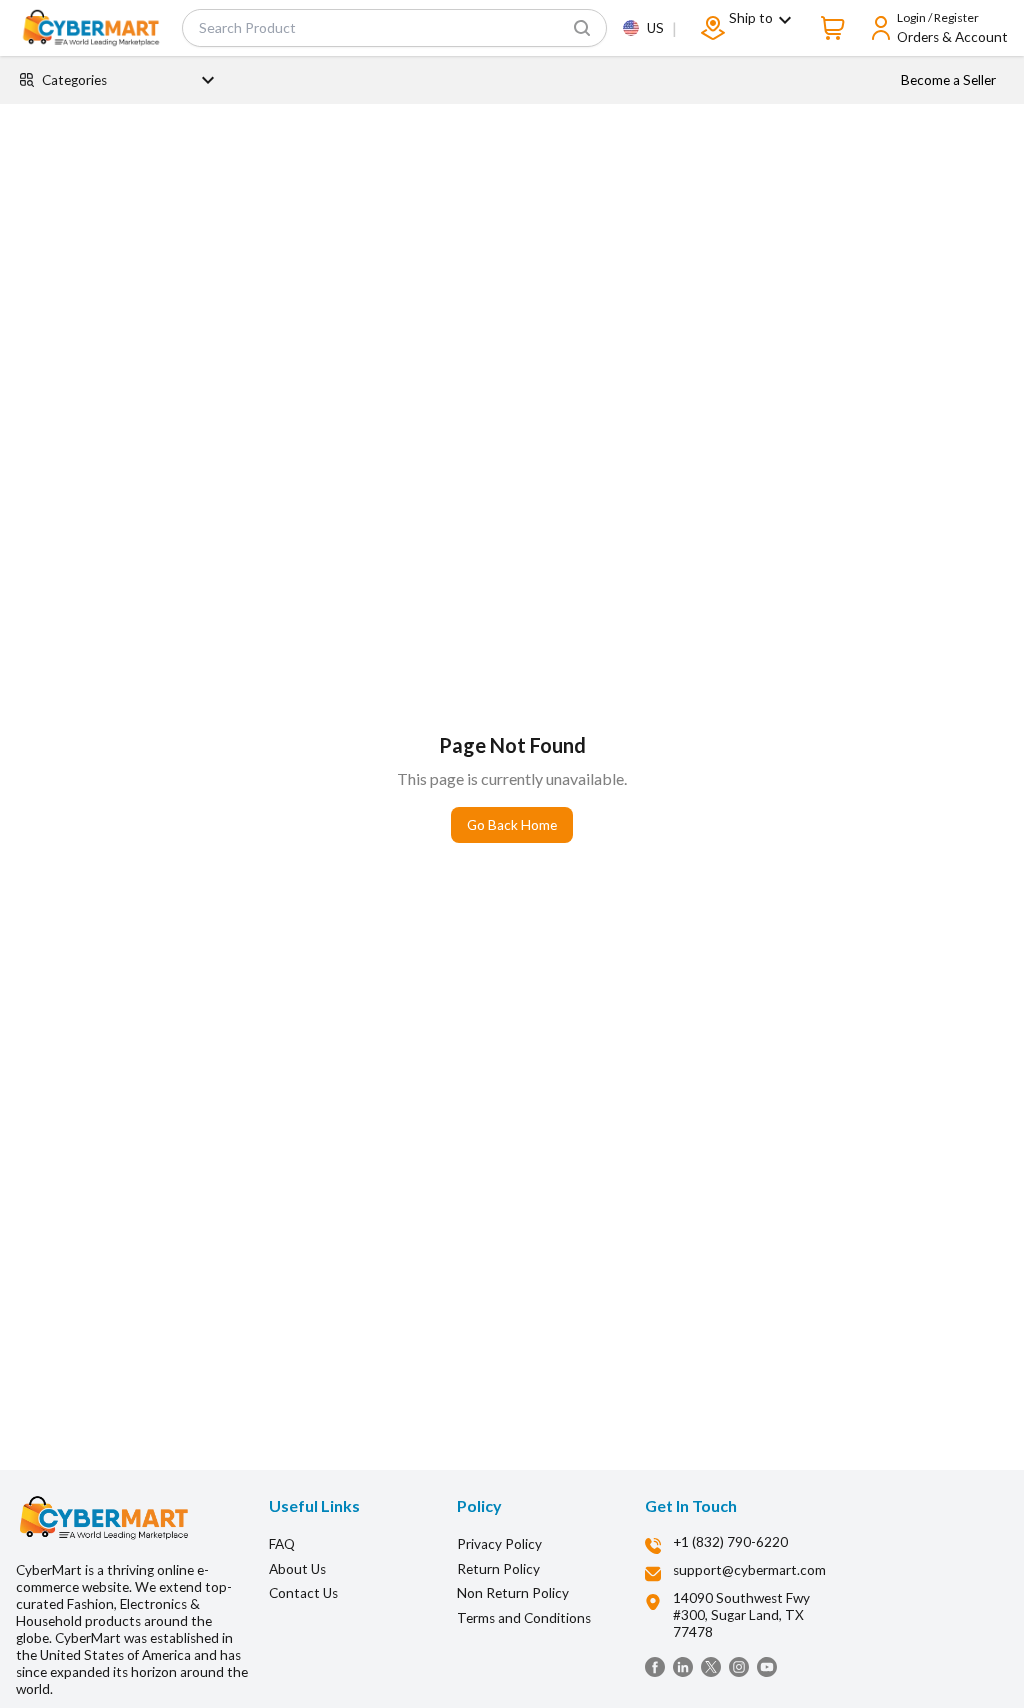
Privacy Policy (499, 1544)
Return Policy (498, 1569)
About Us (297, 1569)
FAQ (282, 1544)
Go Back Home (512, 825)
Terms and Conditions (524, 1618)
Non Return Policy (513, 1593)
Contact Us (303, 1593)
